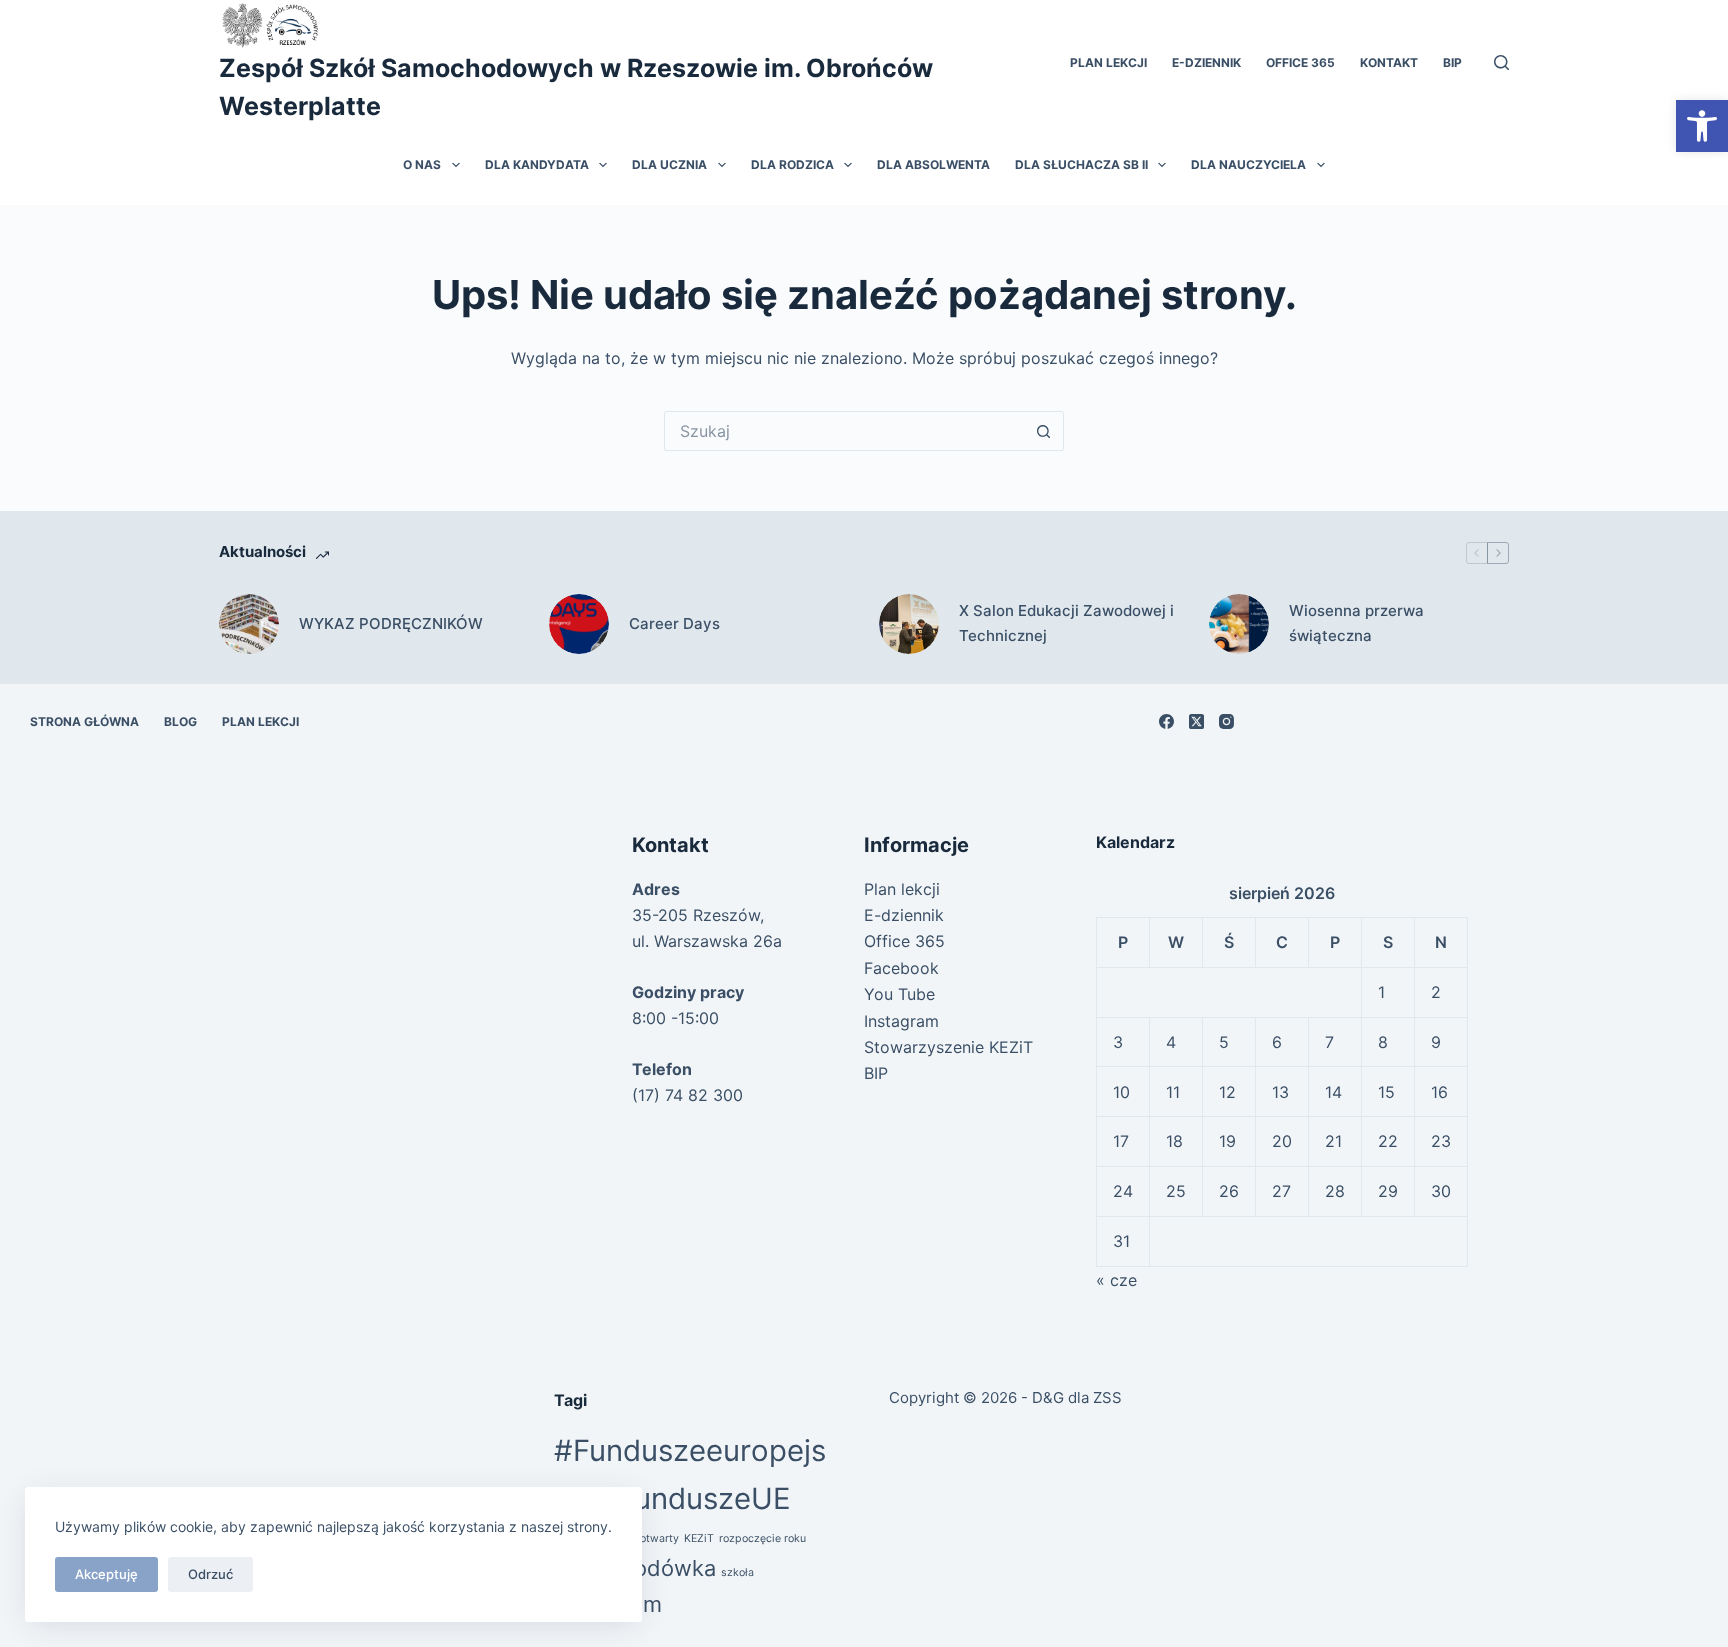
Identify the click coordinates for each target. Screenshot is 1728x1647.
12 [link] (1227, 1092)
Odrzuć (210, 1574)
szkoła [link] (737, 1572)
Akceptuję (106, 1574)
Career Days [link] (674, 623)
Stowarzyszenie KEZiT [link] (948, 1047)
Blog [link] (180, 721)
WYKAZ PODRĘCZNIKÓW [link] (391, 623)
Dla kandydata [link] (537, 164)
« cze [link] (1116, 1280)
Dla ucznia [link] (669, 164)
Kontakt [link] (1389, 62)
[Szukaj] (1501, 62)
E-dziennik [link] (1206, 62)
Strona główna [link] (84, 721)
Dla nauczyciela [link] (1248, 164)
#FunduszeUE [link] (695, 1498)
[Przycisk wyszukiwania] (1044, 431)
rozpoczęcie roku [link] (762, 1538)
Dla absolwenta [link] (933, 164)
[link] (1702, 126)
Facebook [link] (901, 968)
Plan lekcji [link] (1108, 62)
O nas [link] (422, 164)
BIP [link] (1452, 62)
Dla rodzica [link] (792, 164)
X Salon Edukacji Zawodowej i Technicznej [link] (1066, 623)
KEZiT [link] (699, 1538)
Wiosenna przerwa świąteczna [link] (1356, 623)
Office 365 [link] (1300, 62)
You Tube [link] (899, 994)
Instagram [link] (901, 1021)
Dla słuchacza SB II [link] (1081, 164)
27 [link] (1281, 1191)
